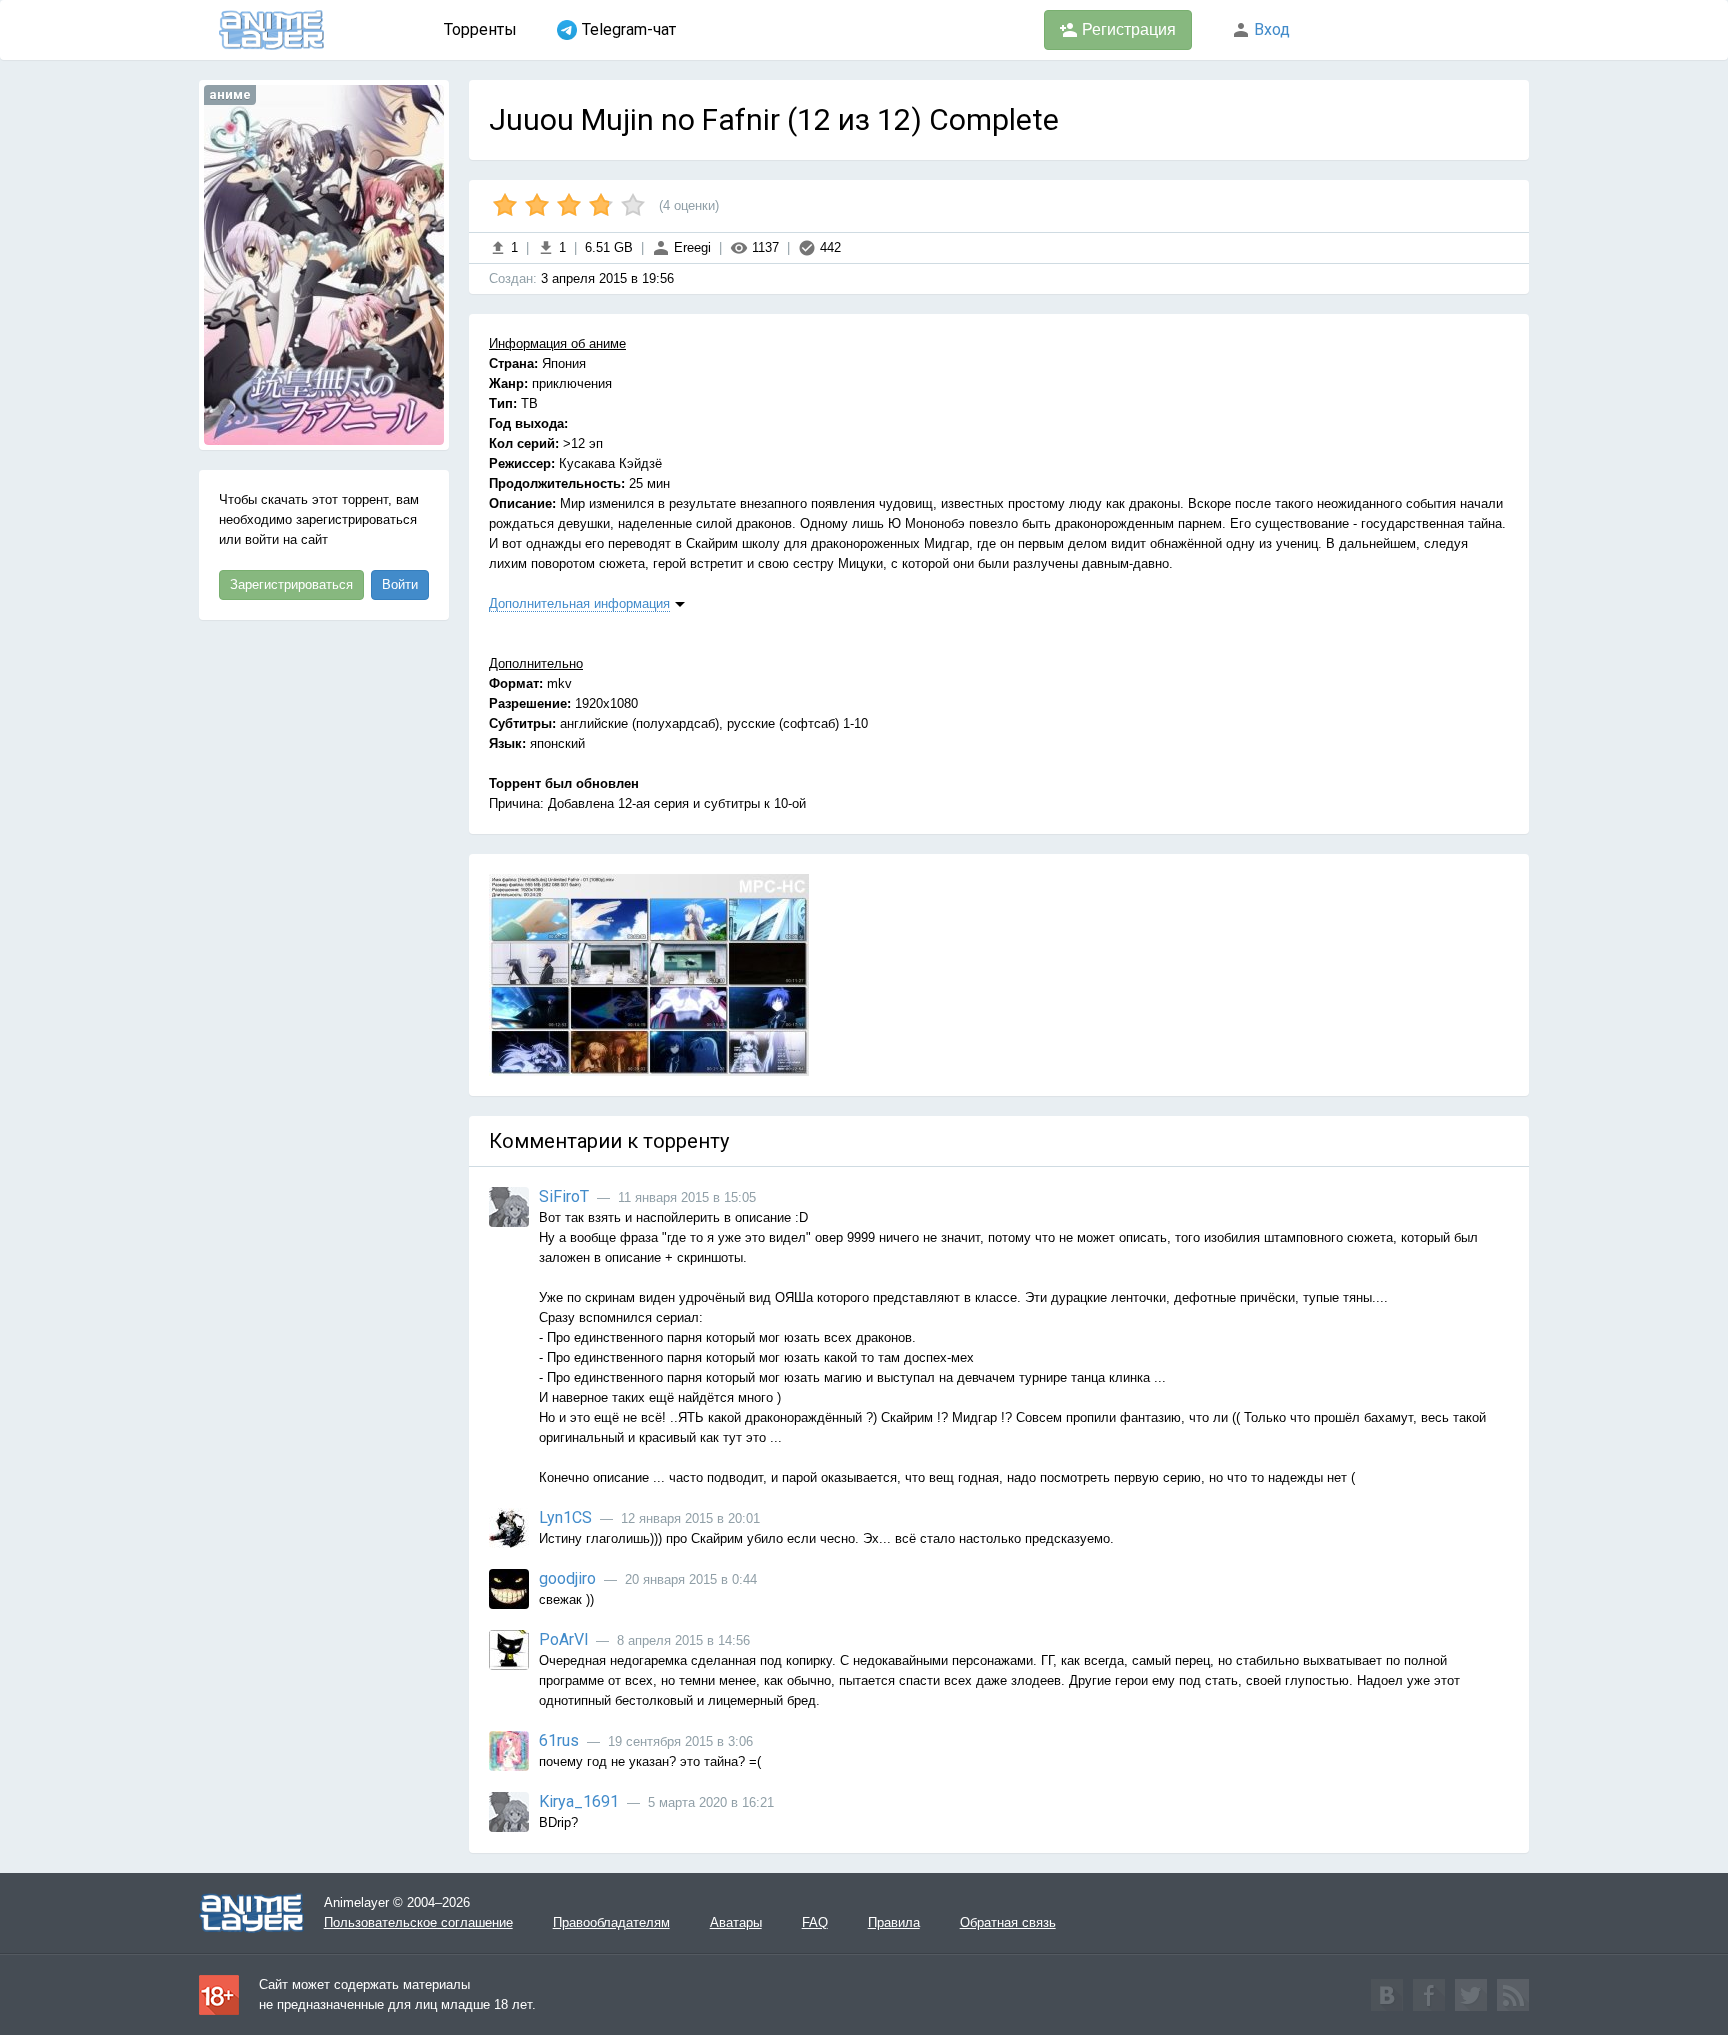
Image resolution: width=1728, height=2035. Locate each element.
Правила (894, 1922)
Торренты (480, 29)
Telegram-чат (629, 29)
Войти (400, 584)
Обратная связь (1008, 1922)
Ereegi (690, 247)
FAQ (815, 1922)
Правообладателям (611, 1922)
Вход (1270, 29)
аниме (230, 94)
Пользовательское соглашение (418, 1922)
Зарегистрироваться (291, 584)
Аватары (736, 1922)
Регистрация (1127, 29)
